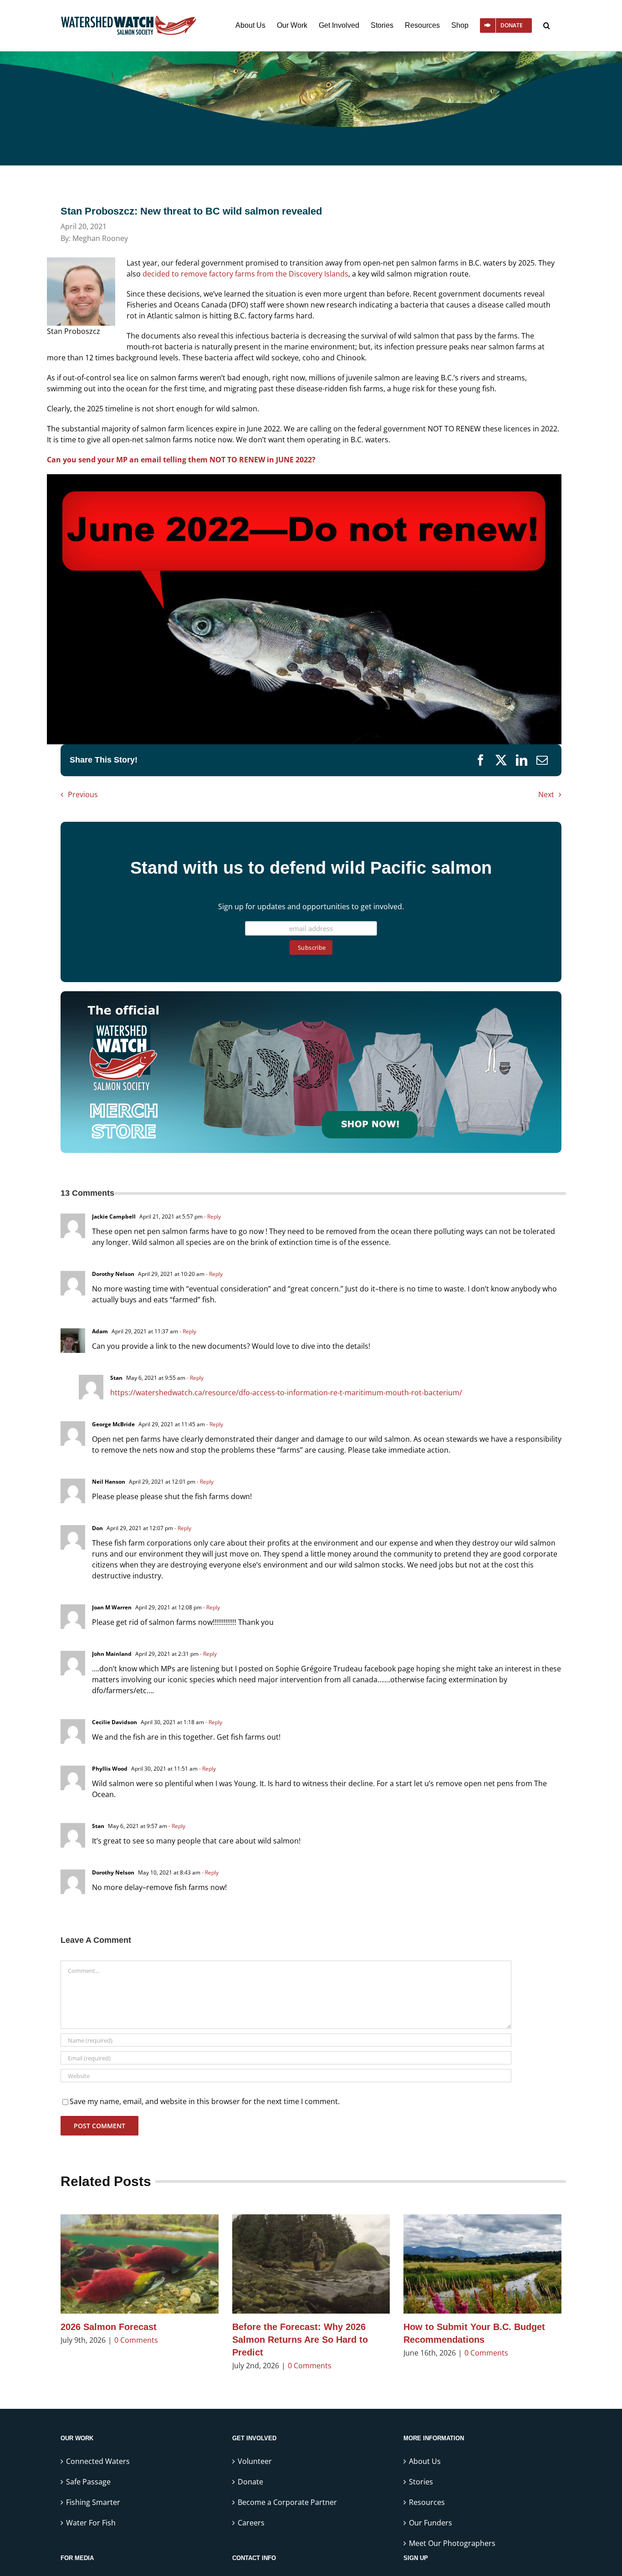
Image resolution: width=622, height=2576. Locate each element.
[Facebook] (481, 760)
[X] (501, 760)
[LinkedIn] (522, 760)
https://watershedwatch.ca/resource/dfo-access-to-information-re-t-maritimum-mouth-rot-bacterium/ (286, 1393)
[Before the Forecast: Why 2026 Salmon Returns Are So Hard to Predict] (311, 2264)
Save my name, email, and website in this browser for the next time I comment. (205, 2101)
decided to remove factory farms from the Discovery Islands (245, 274)
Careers (251, 2523)
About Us (425, 2461)
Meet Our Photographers (452, 2543)
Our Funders (431, 2523)
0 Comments (136, 2340)
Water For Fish (91, 2523)
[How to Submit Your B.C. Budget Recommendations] (482, 2264)
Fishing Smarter (93, 2502)
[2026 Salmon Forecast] (140, 2264)
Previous (83, 794)
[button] (547, 26)
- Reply (212, 1216)
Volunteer (255, 2461)
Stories (421, 2482)
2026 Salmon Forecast (109, 2327)
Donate (250, 2482)
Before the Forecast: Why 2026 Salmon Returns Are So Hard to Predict (300, 2340)
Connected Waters (98, 2461)
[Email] (542, 760)
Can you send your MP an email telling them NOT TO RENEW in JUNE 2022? (181, 460)
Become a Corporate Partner (287, 2502)
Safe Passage (88, 2482)
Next (546, 794)
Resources (427, 2502)
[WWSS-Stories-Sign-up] (311, 995)
